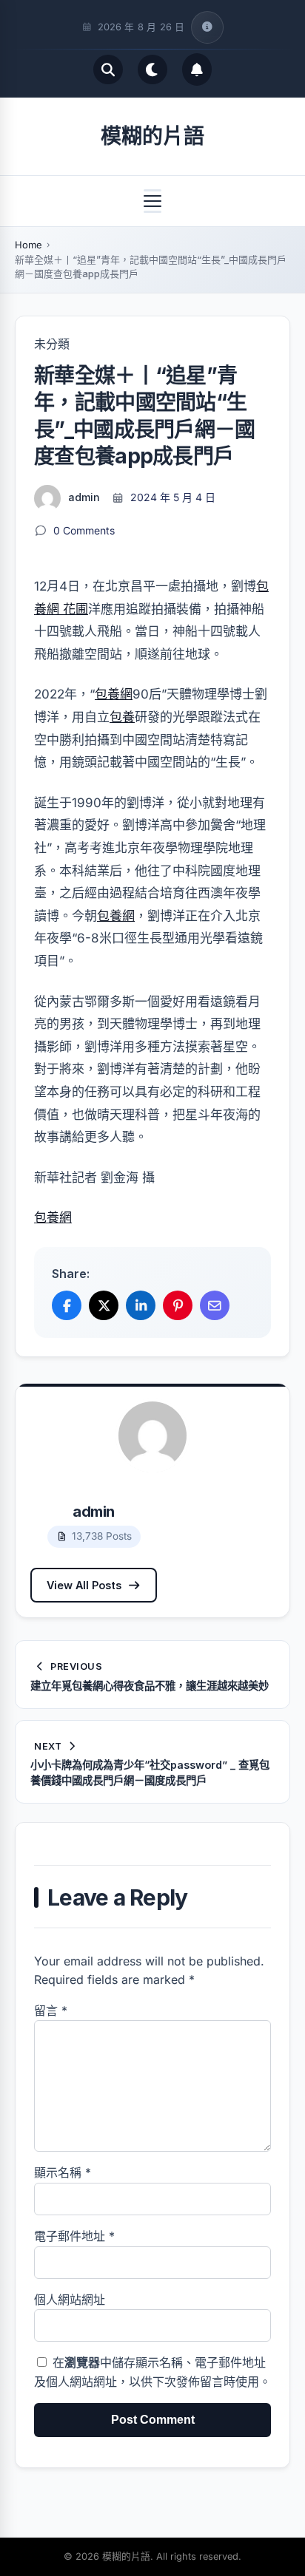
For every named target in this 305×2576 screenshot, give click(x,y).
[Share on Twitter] (104, 1305)
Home (29, 245)
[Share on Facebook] (67, 1305)
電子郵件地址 (74, 2236)
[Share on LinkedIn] (141, 1305)
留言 (51, 2011)
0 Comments (84, 530)
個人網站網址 (70, 2300)
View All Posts (84, 1585)
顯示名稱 (63, 2172)
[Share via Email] (215, 1305)
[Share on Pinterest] (178, 1305)
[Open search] (108, 69)
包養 (122, 717)
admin (84, 497)
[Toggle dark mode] (152, 69)
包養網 (114, 694)
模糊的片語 (152, 136)
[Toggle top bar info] (207, 27)
